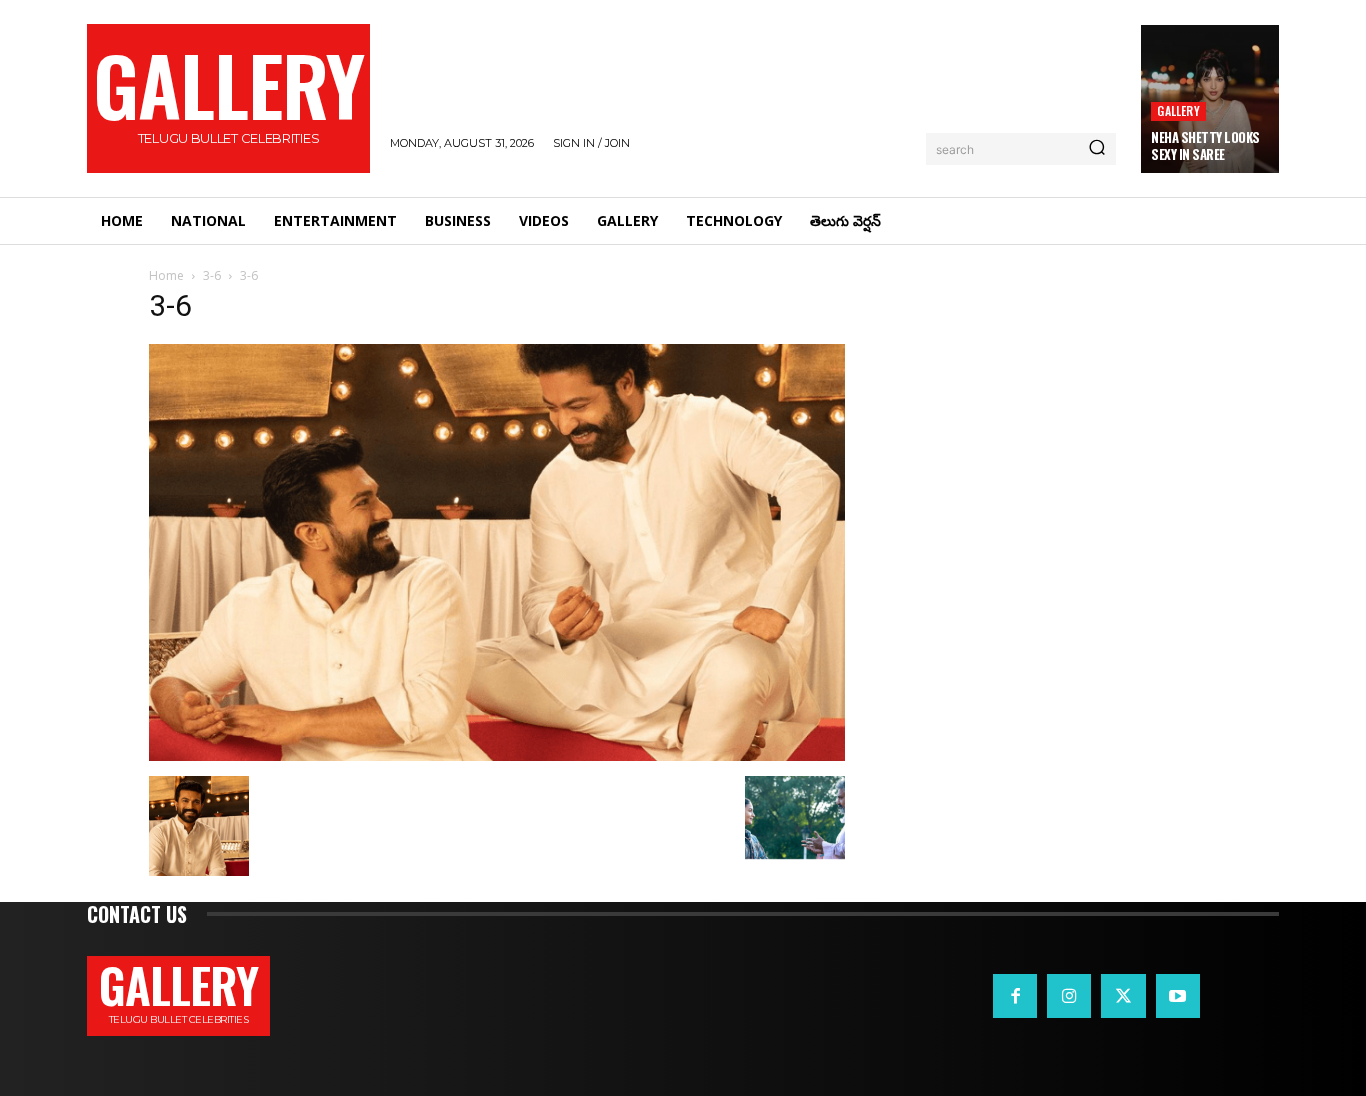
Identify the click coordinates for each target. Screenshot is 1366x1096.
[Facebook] (1015, 996)
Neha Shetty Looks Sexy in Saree (1205, 145)
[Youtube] (1178, 996)
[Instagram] (1069, 996)
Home (166, 275)
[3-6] (497, 755)
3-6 (212, 275)
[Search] (1097, 149)
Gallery (1178, 110)
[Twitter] (1123, 996)
